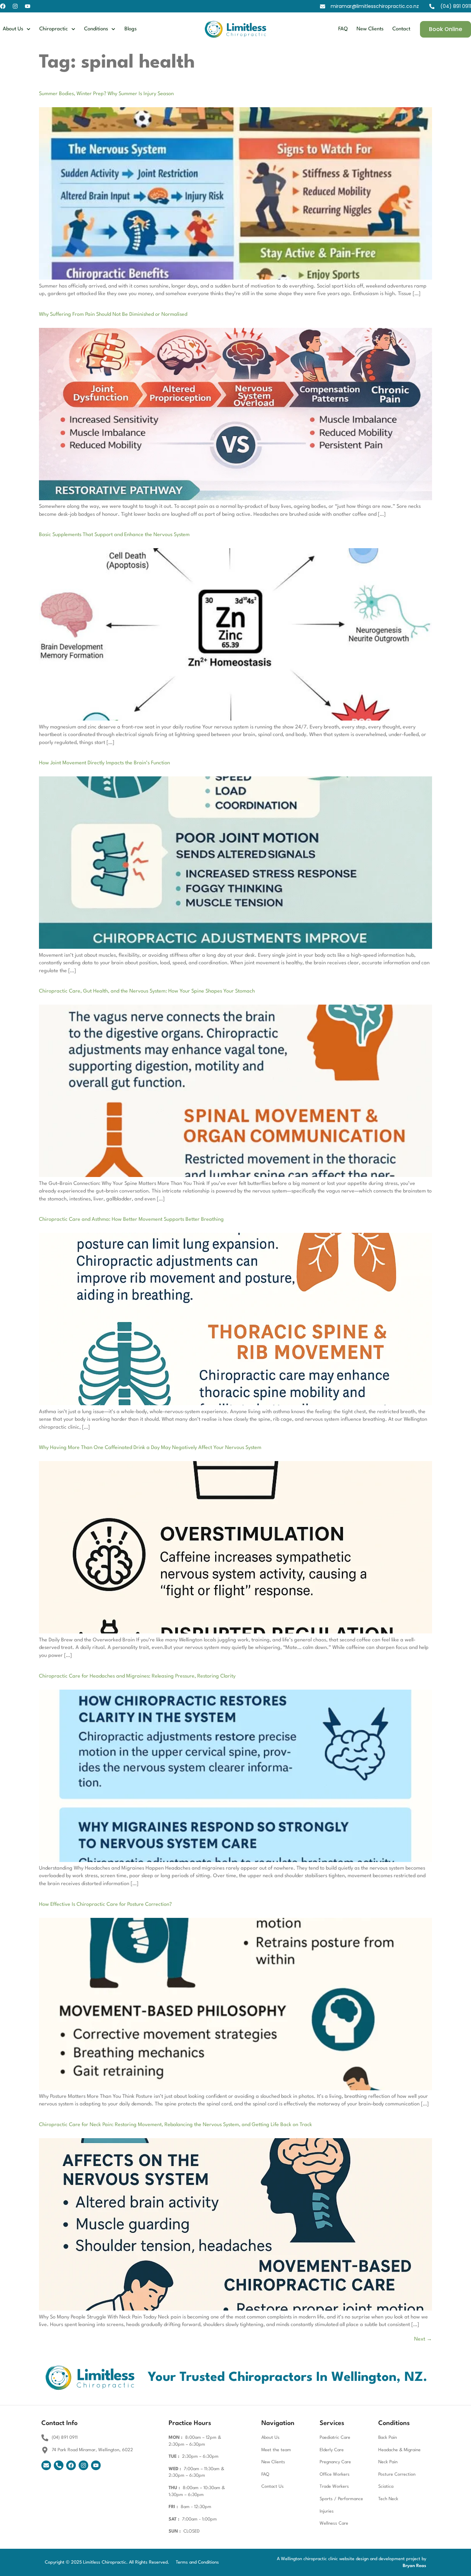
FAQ (343, 29)
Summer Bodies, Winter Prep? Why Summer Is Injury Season (106, 94)
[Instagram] (15, 6)
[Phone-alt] (59, 2465)
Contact (401, 29)
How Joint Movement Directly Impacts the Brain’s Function (104, 763)
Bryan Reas (414, 2566)
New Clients (370, 29)
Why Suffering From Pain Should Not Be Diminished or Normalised (113, 315)
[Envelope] (46, 2465)
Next (423, 2339)
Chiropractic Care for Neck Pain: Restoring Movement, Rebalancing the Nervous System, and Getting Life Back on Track (176, 2125)
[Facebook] (3, 6)
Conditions (96, 29)
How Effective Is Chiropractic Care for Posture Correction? (105, 1905)
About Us (13, 29)
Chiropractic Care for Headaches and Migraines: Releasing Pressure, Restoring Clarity (137, 1676)
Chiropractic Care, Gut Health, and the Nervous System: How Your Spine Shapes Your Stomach (147, 991)
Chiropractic (54, 29)
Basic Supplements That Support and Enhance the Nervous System (114, 535)
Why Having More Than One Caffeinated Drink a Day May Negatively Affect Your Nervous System (150, 1448)
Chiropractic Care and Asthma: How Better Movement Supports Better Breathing (131, 1220)
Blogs (131, 29)
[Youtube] (28, 6)
